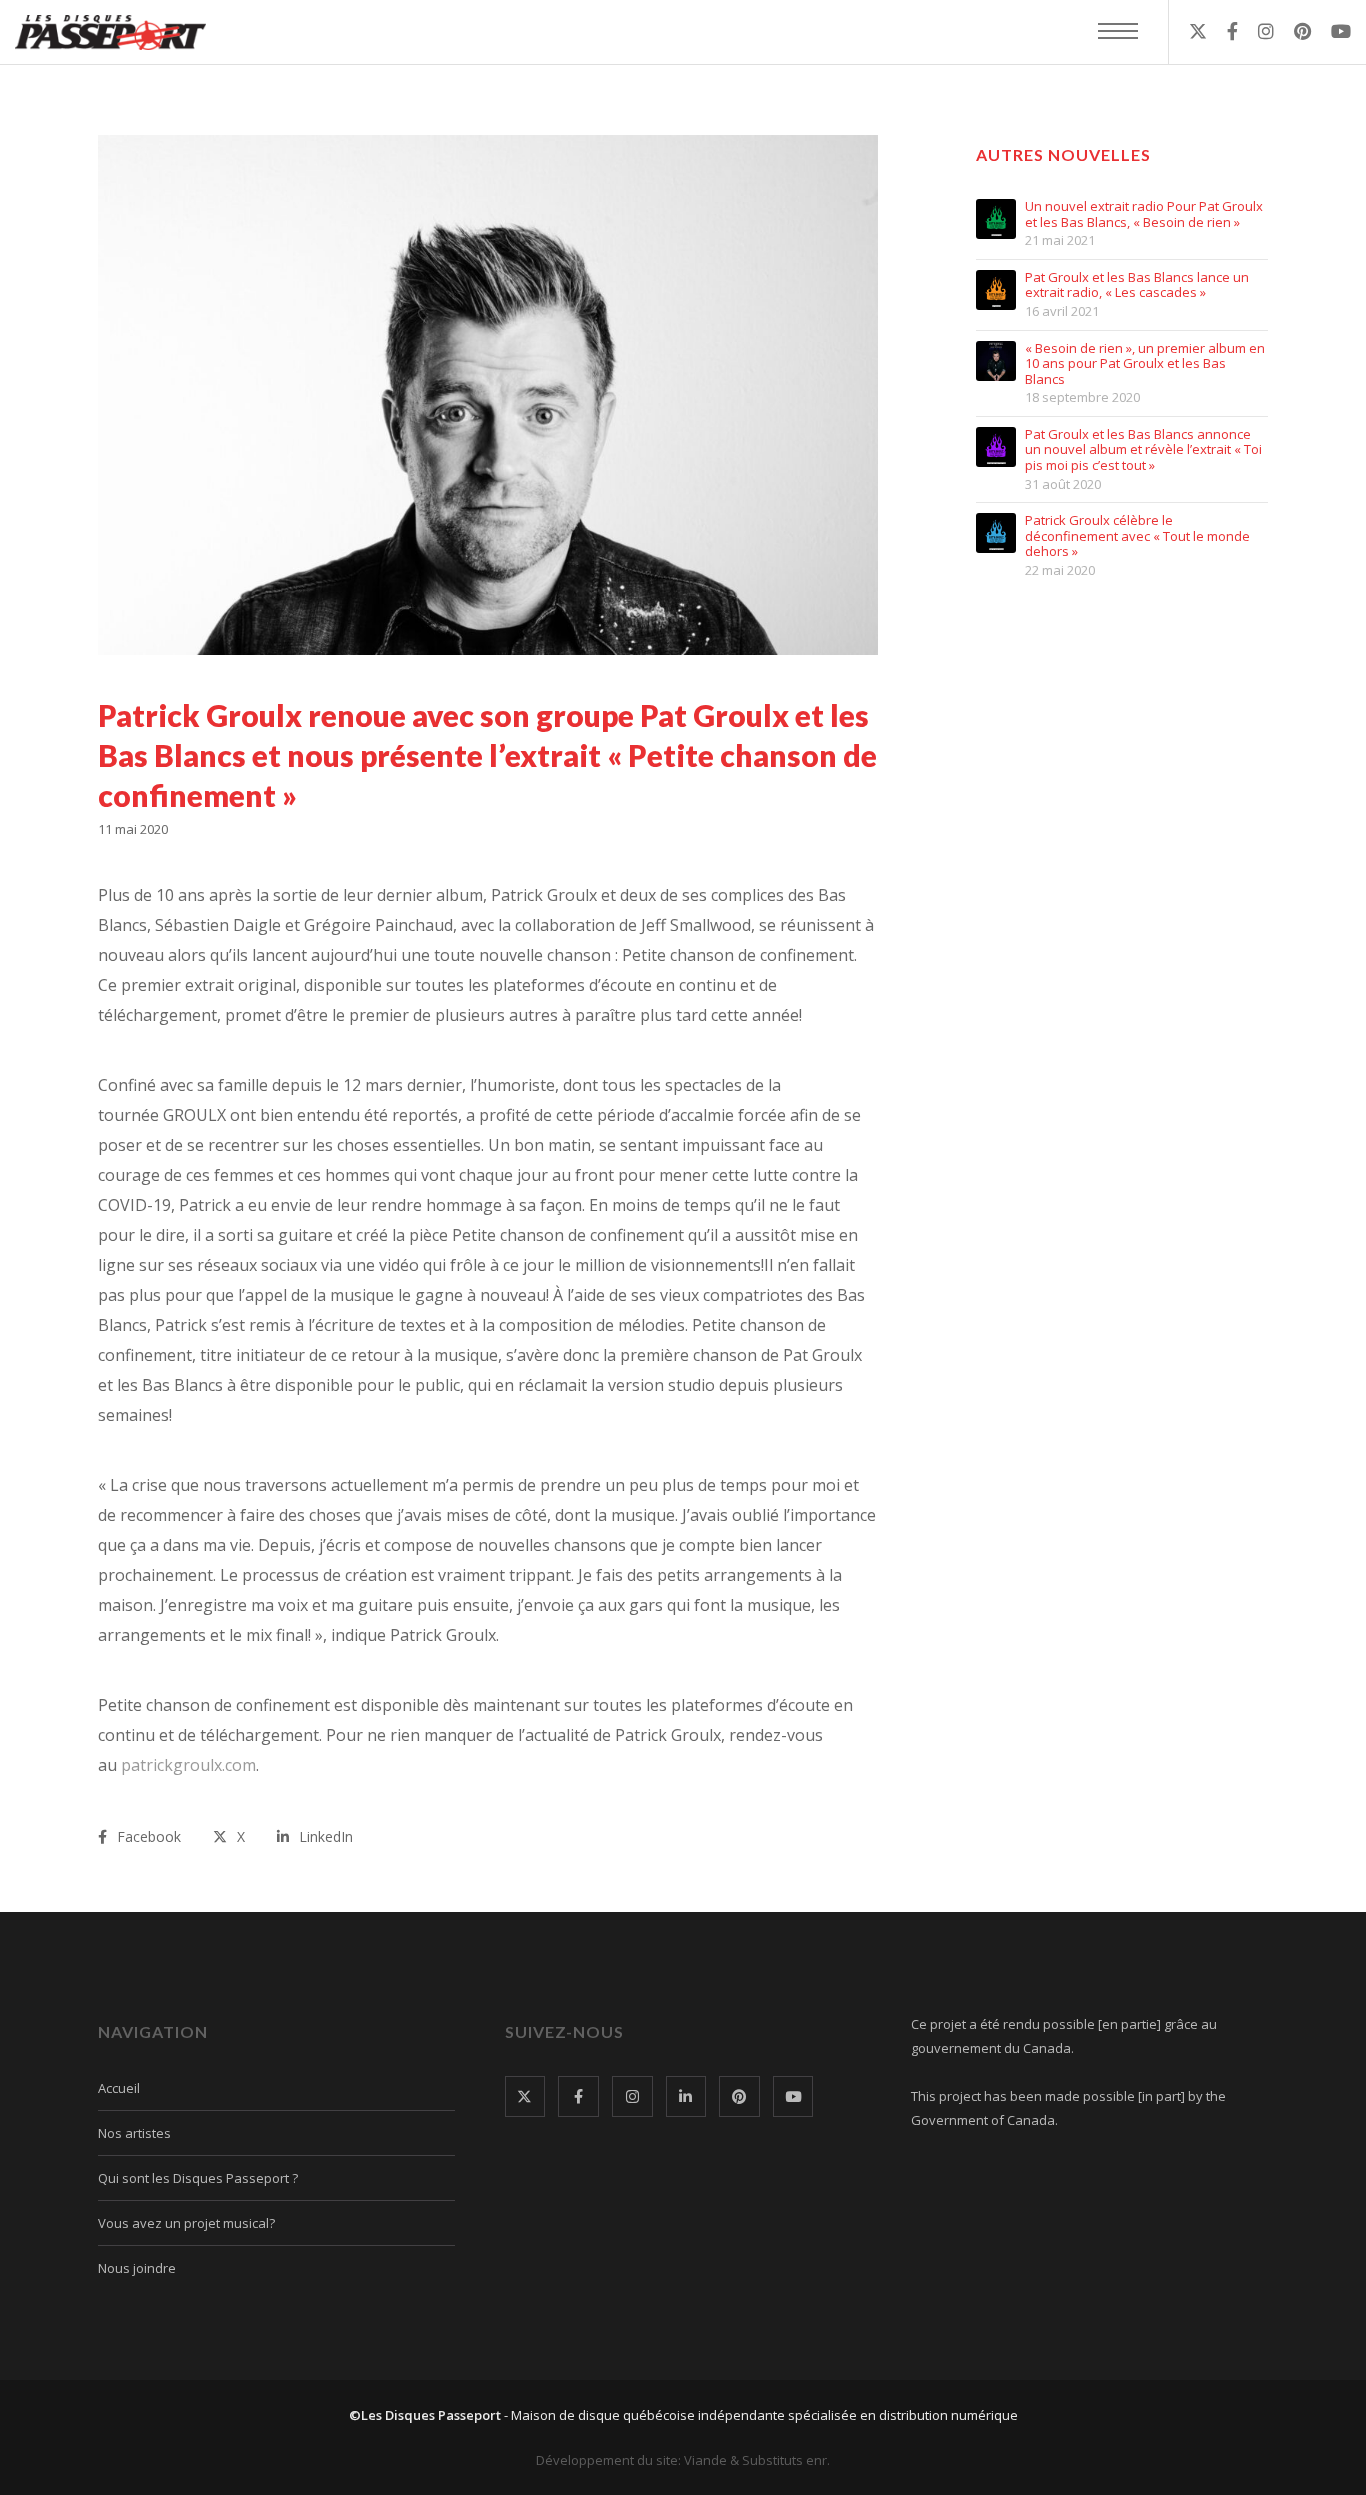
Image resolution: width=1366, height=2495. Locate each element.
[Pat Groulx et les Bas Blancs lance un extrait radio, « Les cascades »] (996, 290)
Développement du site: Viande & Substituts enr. (683, 2460)
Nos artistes (134, 2133)
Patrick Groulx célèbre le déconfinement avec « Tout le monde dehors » (1137, 536)
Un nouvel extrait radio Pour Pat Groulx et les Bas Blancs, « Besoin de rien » (1144, 214)
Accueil (119, 2088)
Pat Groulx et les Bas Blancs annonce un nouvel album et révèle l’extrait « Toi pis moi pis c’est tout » (1143, 450)
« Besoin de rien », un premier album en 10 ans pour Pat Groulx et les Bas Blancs (1145, 364)
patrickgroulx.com (188, 1765)
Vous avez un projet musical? (186, 2223)
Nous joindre (137, 2268)
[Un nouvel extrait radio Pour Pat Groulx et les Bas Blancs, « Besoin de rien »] (996, 219)
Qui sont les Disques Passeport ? (198, 2178)
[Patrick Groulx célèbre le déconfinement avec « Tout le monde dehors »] (996, 533)
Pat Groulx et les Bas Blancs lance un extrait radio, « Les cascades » (1137, 285)
